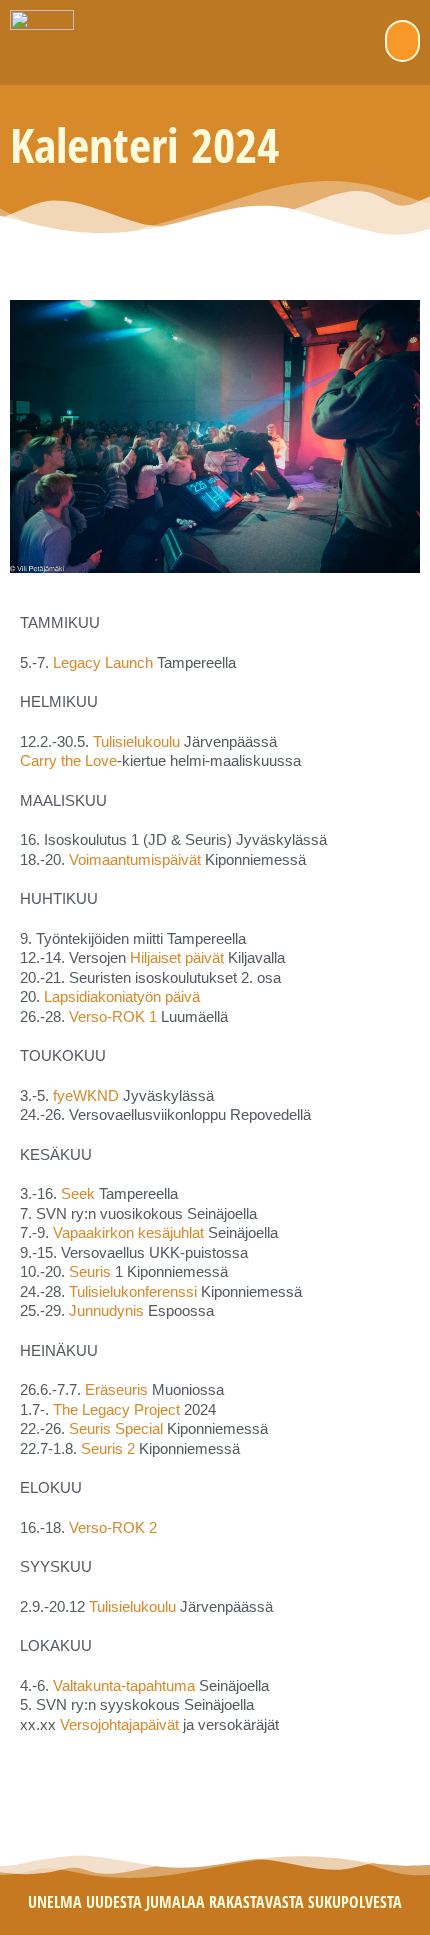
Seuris (90, 1271)
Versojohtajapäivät (121, 1724)
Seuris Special (116, 1428)
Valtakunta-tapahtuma (124, 1685)
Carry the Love (68, 760)
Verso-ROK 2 (113, 1527)
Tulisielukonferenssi (133, 1291)
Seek (78, 1193)
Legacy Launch (103, 662)
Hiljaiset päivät (177, 957)
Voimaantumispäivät (135, 859)
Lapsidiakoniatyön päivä (122, 996)
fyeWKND (86, 1095)
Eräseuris (116, 1389)
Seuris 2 (108, 1448)
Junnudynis (106, 1310)
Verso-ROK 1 (113, 1016)
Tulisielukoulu (136, 741)
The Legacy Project (116, 1409)
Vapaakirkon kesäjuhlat (128, 1232)
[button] (403, 41)
